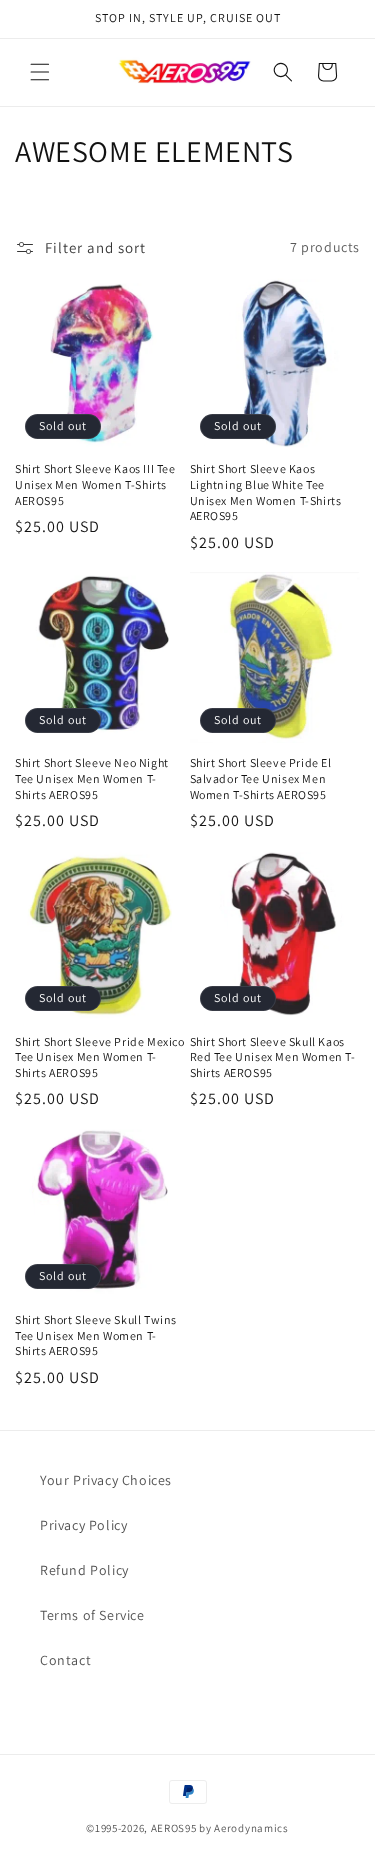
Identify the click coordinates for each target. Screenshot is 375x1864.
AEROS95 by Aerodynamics (220, 1828)
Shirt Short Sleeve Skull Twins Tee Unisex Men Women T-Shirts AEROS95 (96, 1335)
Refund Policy (84, 1570)
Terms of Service (92, 1615)
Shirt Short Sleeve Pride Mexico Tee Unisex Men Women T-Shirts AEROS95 (100, 1057)
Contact (65, 1660)
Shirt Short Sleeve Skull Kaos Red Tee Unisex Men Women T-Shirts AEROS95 (273, 1057)
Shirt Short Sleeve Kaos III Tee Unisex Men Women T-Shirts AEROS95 (95, 484)
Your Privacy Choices (106, 1480)
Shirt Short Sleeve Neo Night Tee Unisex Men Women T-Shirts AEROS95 (92, 778)
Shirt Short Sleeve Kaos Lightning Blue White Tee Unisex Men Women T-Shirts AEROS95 (266, 492)
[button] (40, 72)
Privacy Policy (83, 1525)
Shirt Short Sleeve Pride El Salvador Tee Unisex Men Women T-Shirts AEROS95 (261, 778)
